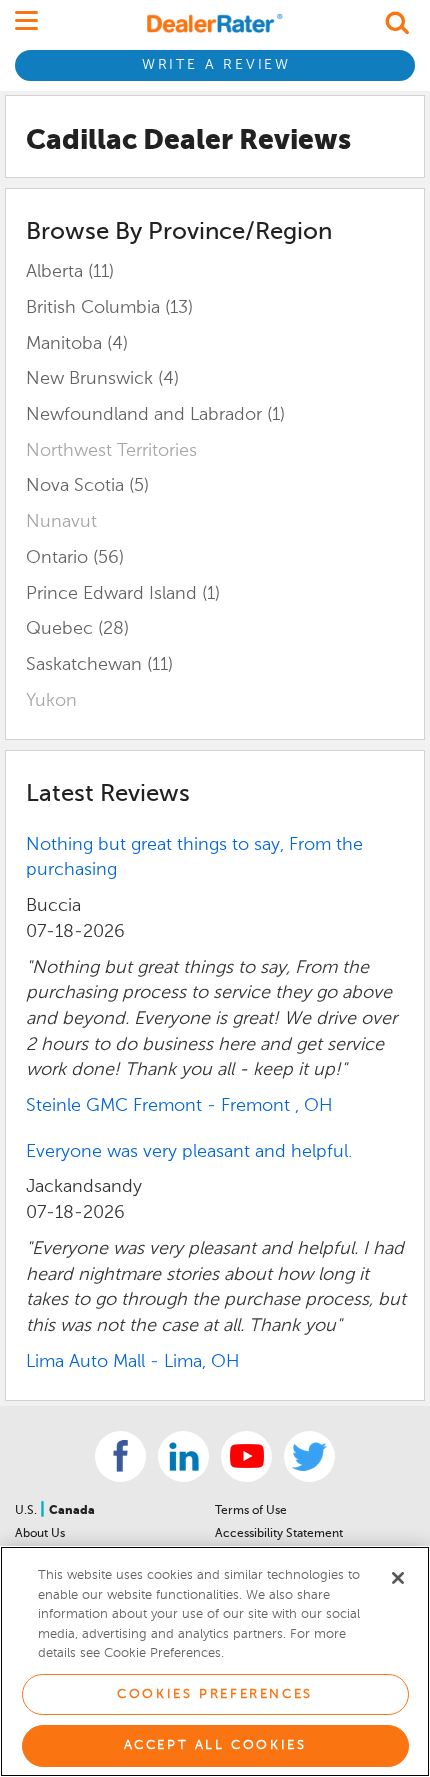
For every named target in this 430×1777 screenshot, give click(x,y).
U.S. (27, 1511)
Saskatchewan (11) (99, 665)
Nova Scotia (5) (87, 486)
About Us (40, 1534)
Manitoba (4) (77, 344)
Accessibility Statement (279, 1534)
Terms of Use (251, 1511)
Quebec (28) (77, 629)
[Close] (398, 1578)
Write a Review (216, 65)
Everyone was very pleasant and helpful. (189, 1152)
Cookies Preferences (214, 1694)
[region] (215, 1661)
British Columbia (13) (109, 308)
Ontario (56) (75, 558)
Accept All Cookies (215, 1745)
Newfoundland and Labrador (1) (155, 415)
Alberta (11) (70, 272)
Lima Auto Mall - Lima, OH (133, 1362)
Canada (72, 1511)
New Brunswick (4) (102, 379)
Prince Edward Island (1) (123, 594)
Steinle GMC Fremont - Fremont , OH (179, 1106)
